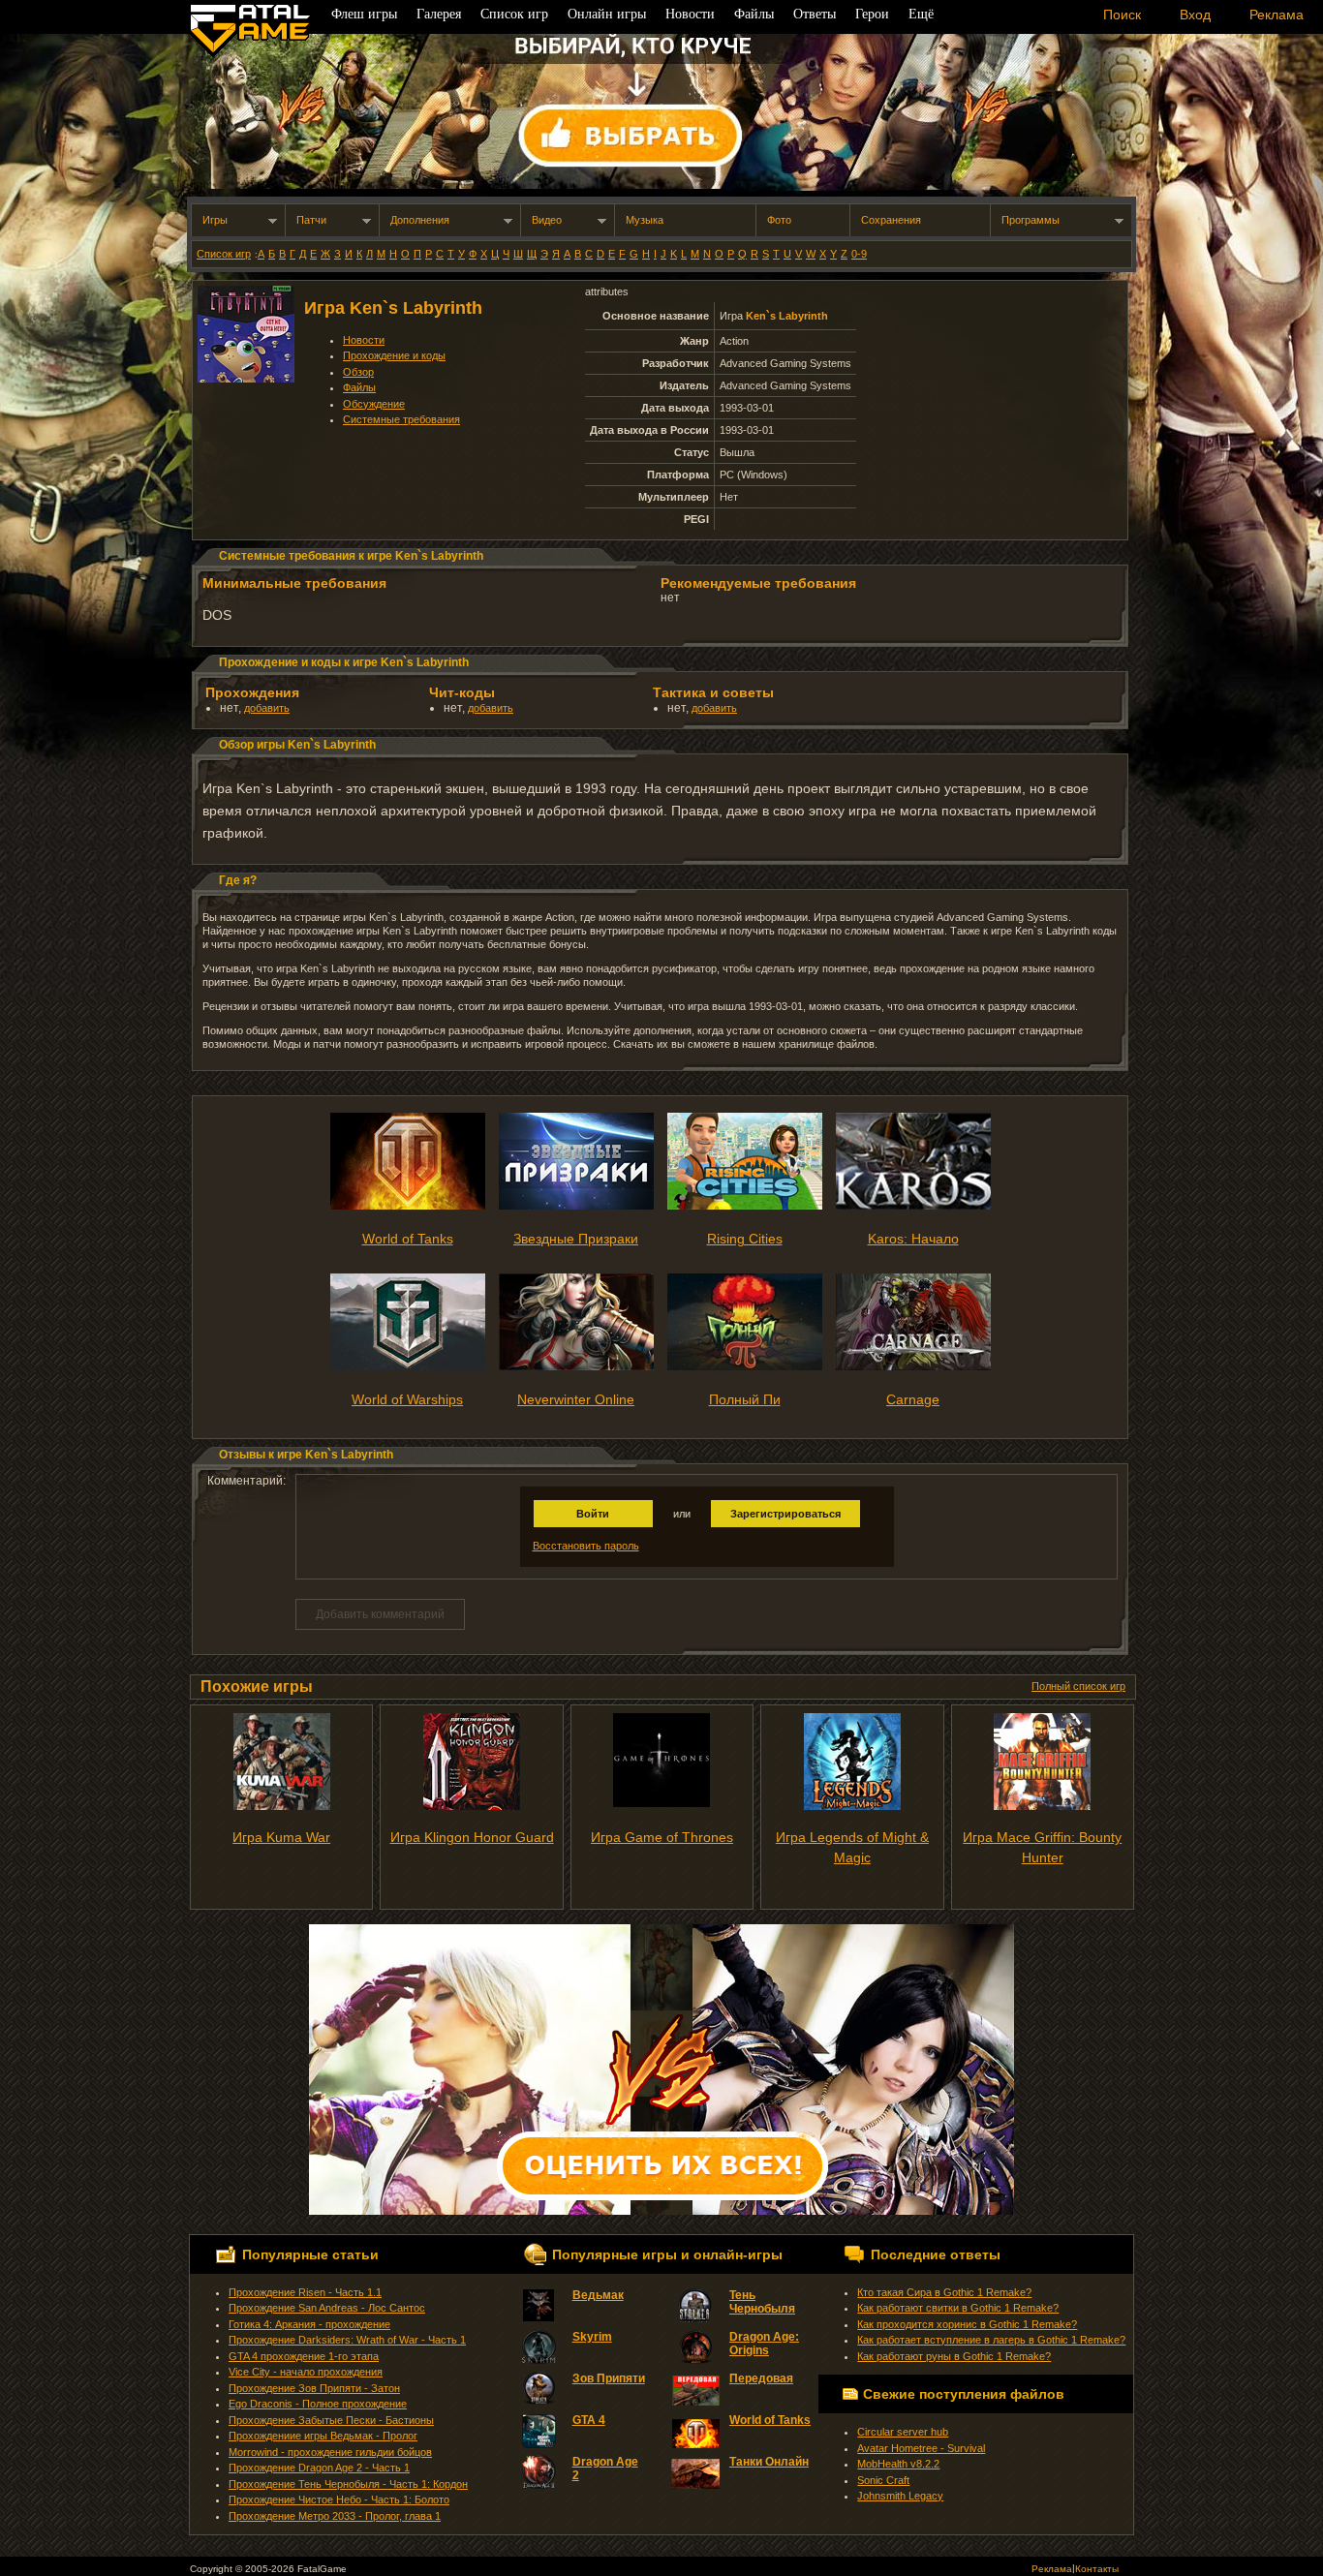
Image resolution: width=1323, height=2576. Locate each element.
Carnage (913, 1399)
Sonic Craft (883, 2480)
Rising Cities (745, 1239)
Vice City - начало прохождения (306, 2372)
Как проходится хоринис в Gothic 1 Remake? (967, 2324)
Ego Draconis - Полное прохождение (318, 2404)
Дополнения (420, 220)
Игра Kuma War (281, 1837)
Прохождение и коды (394, 355)
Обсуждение (374, 404)
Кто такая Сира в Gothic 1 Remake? (944, 2292)
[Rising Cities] (745, 1206)
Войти (593, 1514)
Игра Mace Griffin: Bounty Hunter (1042, 1847)
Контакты (1097, 2569)
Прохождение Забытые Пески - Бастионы (331, 2420)
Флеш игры (364, 14)
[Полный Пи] (745, 1366)
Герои (872, 14)
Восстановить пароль (586, 1546)
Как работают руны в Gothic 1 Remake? (954, 2356)
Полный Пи (745, 1399)
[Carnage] (913, 1366)
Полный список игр (1078, 1686)
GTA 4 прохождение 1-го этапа (304, 2356)
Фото (779, 220)
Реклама (1052, 2569)
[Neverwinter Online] (576, 1366)
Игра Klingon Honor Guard (472, 1837)
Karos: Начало (913, 1239)
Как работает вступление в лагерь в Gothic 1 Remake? (991, 2340)
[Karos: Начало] (913, 1206)
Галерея (439, 14)
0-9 (859, 254)
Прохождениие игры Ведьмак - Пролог (323, 2436)
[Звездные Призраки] (576, 1206)
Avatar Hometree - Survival (921, 2448)
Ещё (921, 14)
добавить (267, 708)
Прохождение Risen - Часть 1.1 (305, 2292)
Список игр (224, 254)
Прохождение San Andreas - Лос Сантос (327, 2308)
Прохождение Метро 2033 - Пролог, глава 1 (335, 2516)
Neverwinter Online (576, 1399)
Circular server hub (903, 2432)
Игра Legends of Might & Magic (852, 1847)
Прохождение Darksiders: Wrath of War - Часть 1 (347, 2340)
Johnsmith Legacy (900, 2496)
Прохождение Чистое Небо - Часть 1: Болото (339, 2499)
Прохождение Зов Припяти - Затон (314, 2388)
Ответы (815, 14)
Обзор (358, 372)
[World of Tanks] (408, 1206)
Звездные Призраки (576, 1239)
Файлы (359, 387)
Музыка (645, 220)
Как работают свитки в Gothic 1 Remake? (958, 2308)
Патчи (311, 220)
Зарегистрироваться (785, 1514)
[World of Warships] (408, 1366)
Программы (1031, 220)
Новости (364, 340)
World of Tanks (408, 1239)
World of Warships (407, 1399)
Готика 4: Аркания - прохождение (309, 2324)
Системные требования (401, 419)
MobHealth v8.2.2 (898, 2464)
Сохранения (891, 220)
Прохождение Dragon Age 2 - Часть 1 (319, 2468)
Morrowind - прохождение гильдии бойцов (330, 2452)
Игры (215, 220)
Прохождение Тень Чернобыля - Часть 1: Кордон (348, 2484)
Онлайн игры (607, 14)
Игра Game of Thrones (662, 1837)
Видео (547, 220)
